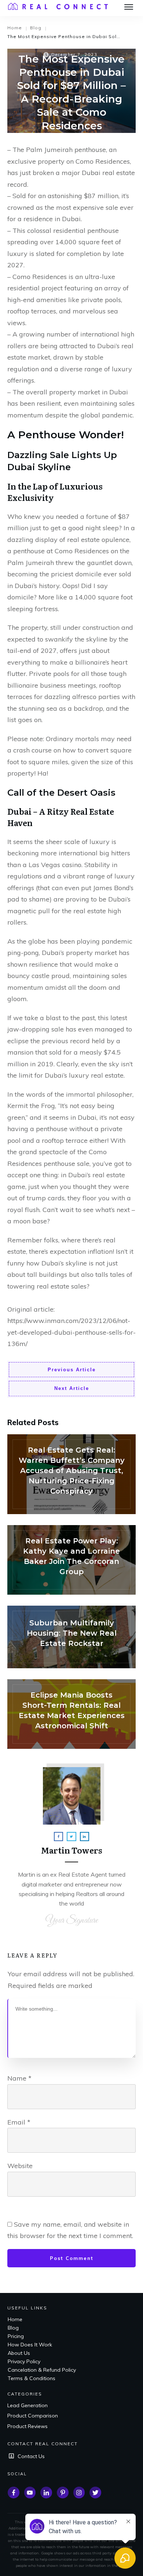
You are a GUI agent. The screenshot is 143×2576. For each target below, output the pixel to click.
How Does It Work (30, 2345)
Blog (13, 2328)
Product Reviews (27, 2426)
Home (15, 2319)
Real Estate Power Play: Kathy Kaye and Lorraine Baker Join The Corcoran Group (71, 1560)
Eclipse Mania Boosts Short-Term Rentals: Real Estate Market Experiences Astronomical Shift (71, 1714)
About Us (19, 2353)
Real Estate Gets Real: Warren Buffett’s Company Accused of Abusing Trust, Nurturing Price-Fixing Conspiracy (71, 1474)
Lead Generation (27, 2405)
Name (19, 2078)
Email (19, 2122)
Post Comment (72, 2258)
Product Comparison (33, 2416)
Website (20, 2166)
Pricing (16, 2336)
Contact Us (31, 2456)
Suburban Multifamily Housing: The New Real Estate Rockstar (71, 1637)
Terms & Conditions (32, 2378)
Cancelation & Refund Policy (42, 2370)
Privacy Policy (24, 2361)
